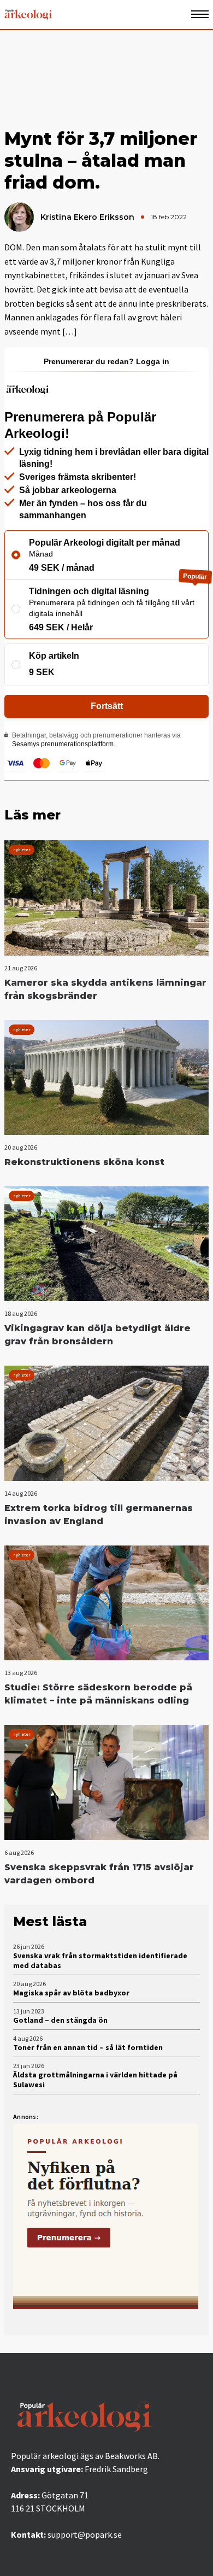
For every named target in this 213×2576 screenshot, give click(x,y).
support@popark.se (85, 2534)
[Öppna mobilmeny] (200, 14)
